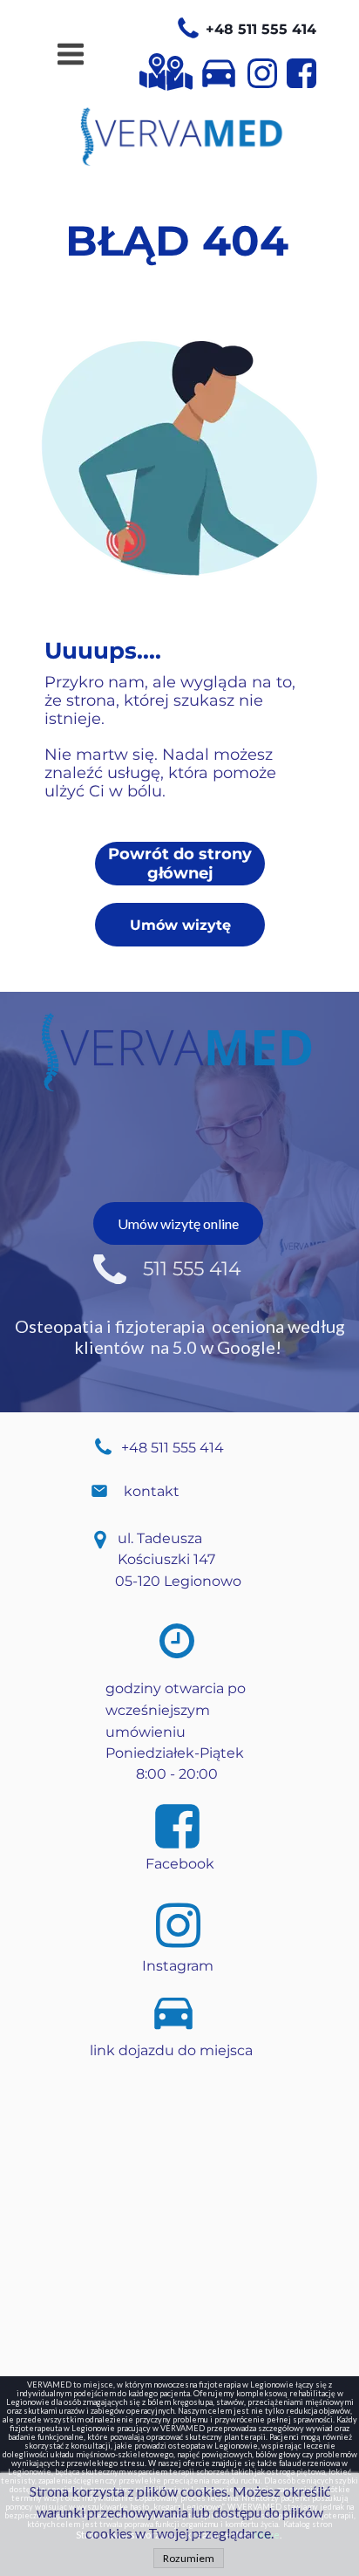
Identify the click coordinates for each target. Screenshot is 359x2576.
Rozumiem (189, 2558)
